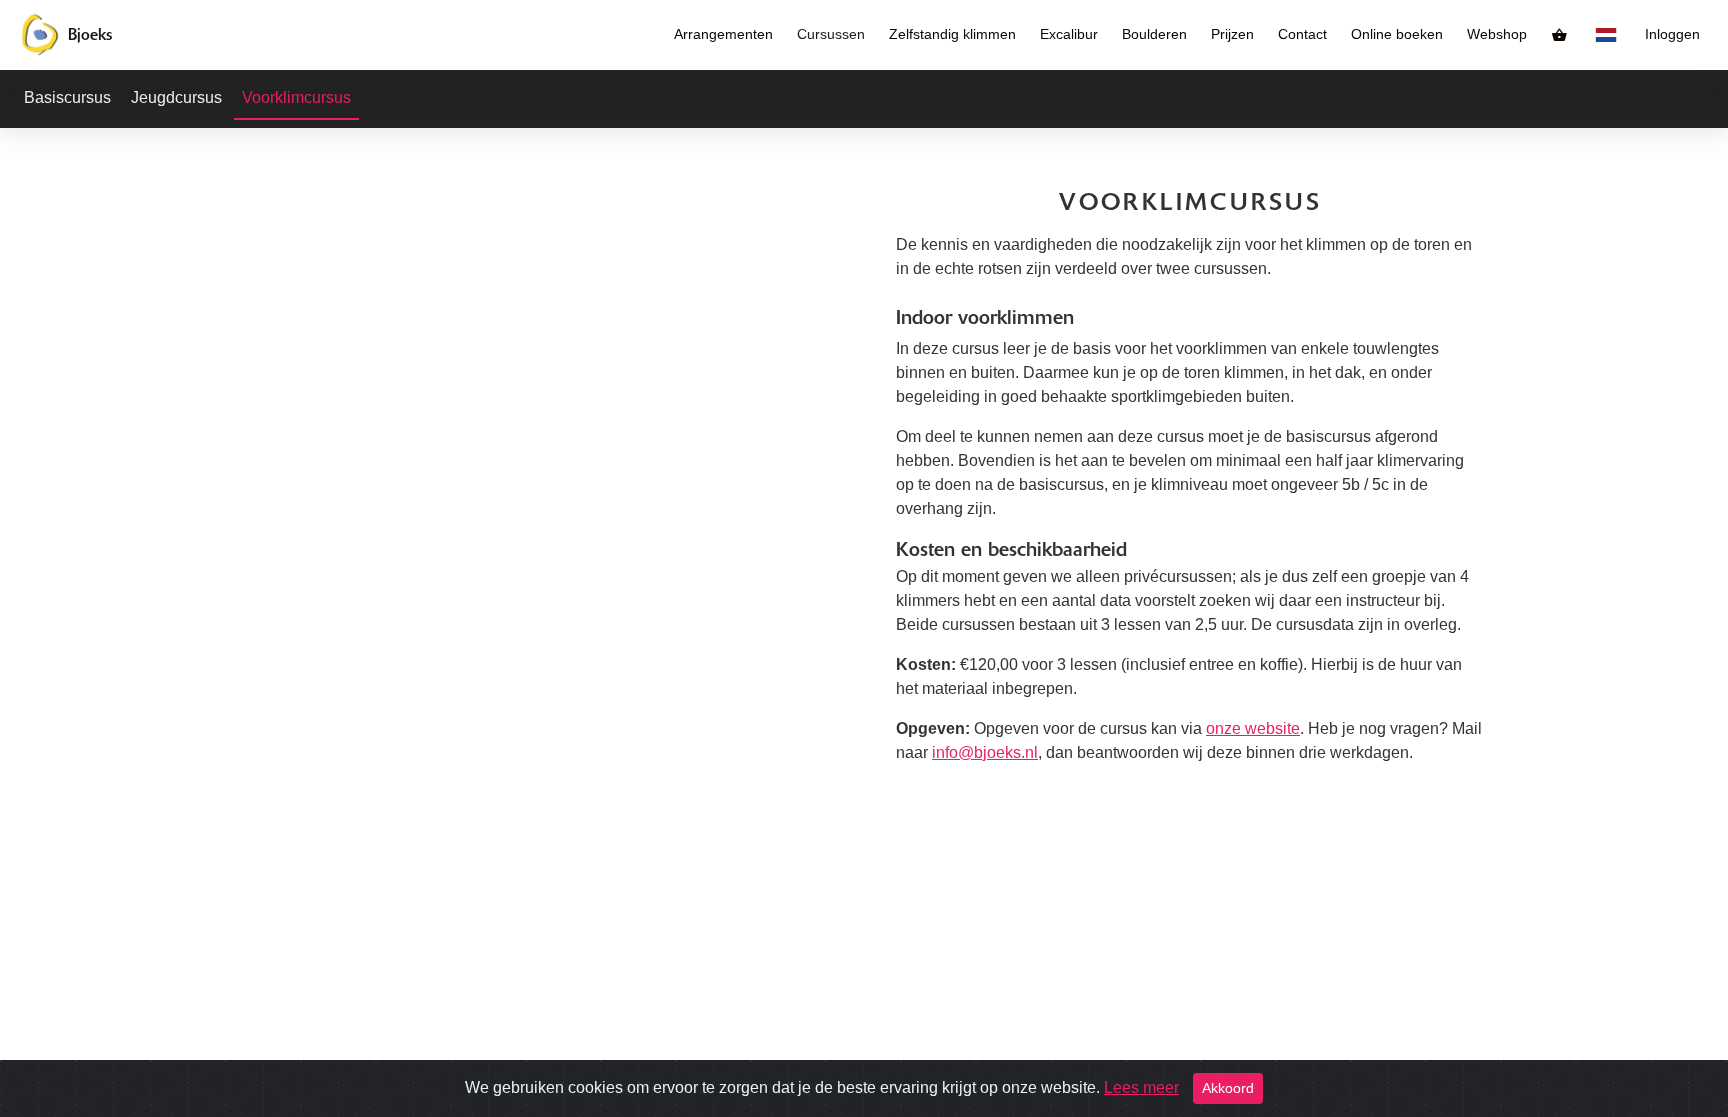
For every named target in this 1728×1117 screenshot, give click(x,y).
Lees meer (1141, 1087)
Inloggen (1672, 34)
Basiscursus (67, 97)
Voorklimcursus (296, 97)
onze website (1253, 728)
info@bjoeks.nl (985, 752)
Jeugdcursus (176, 97)
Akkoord (1228, 1088)
